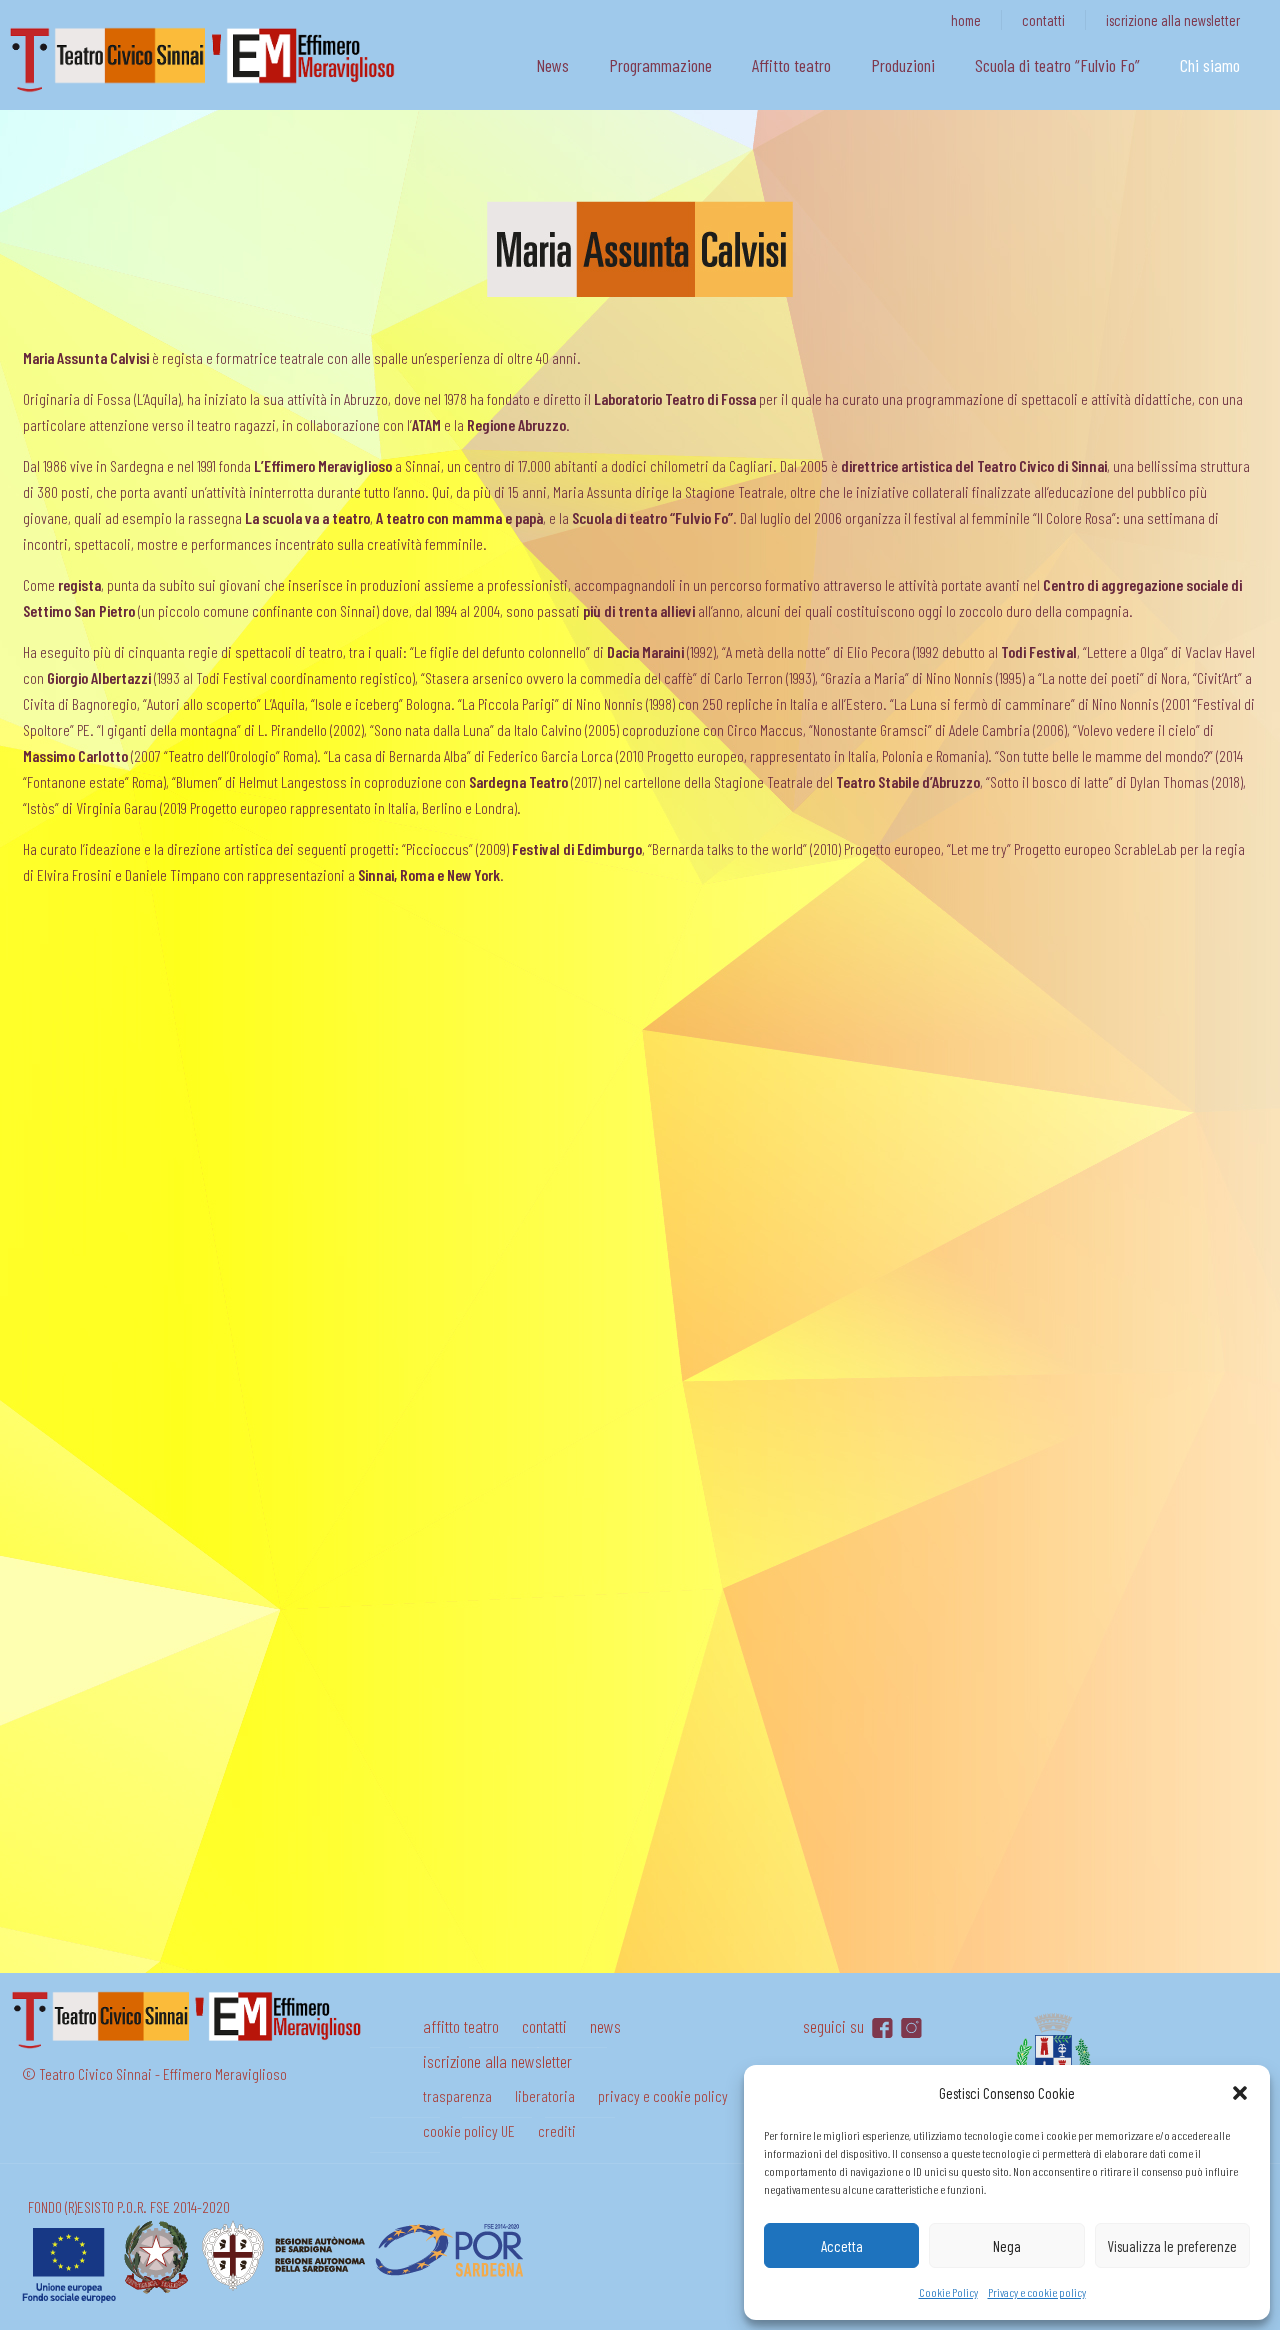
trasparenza (457, 2095)
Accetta (842, 2246)
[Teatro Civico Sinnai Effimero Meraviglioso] (210, 91)
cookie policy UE (469, 2130)
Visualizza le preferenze (1172, 2246)
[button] (1240, 2093)
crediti (557, 2130)
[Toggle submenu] (660, 100)
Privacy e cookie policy (1037, 2292)
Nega (1007, 2246)
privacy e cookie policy (663, 2095)
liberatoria (545, 2095)
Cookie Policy (948, 2292)
